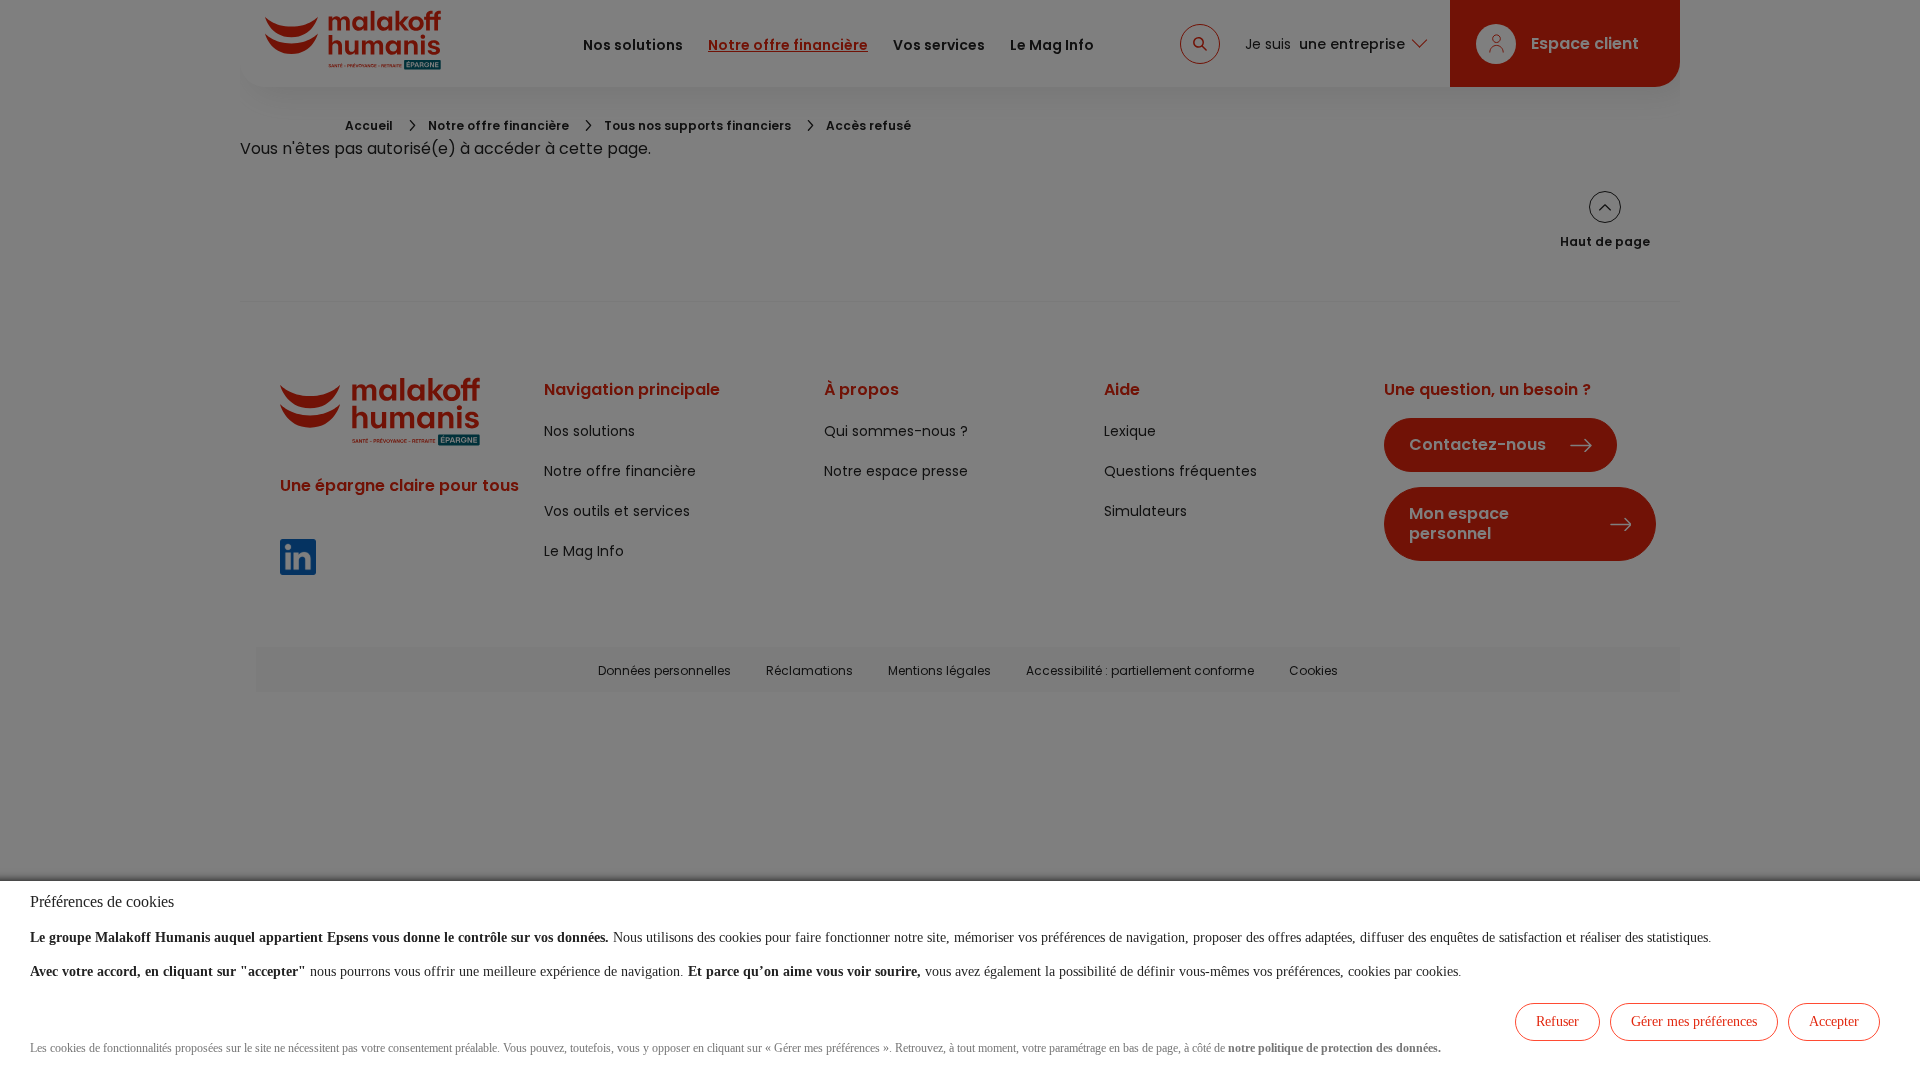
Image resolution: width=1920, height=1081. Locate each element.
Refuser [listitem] (1557, 1021)
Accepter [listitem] (1834, 1021)
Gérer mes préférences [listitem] (1694, 1021)
